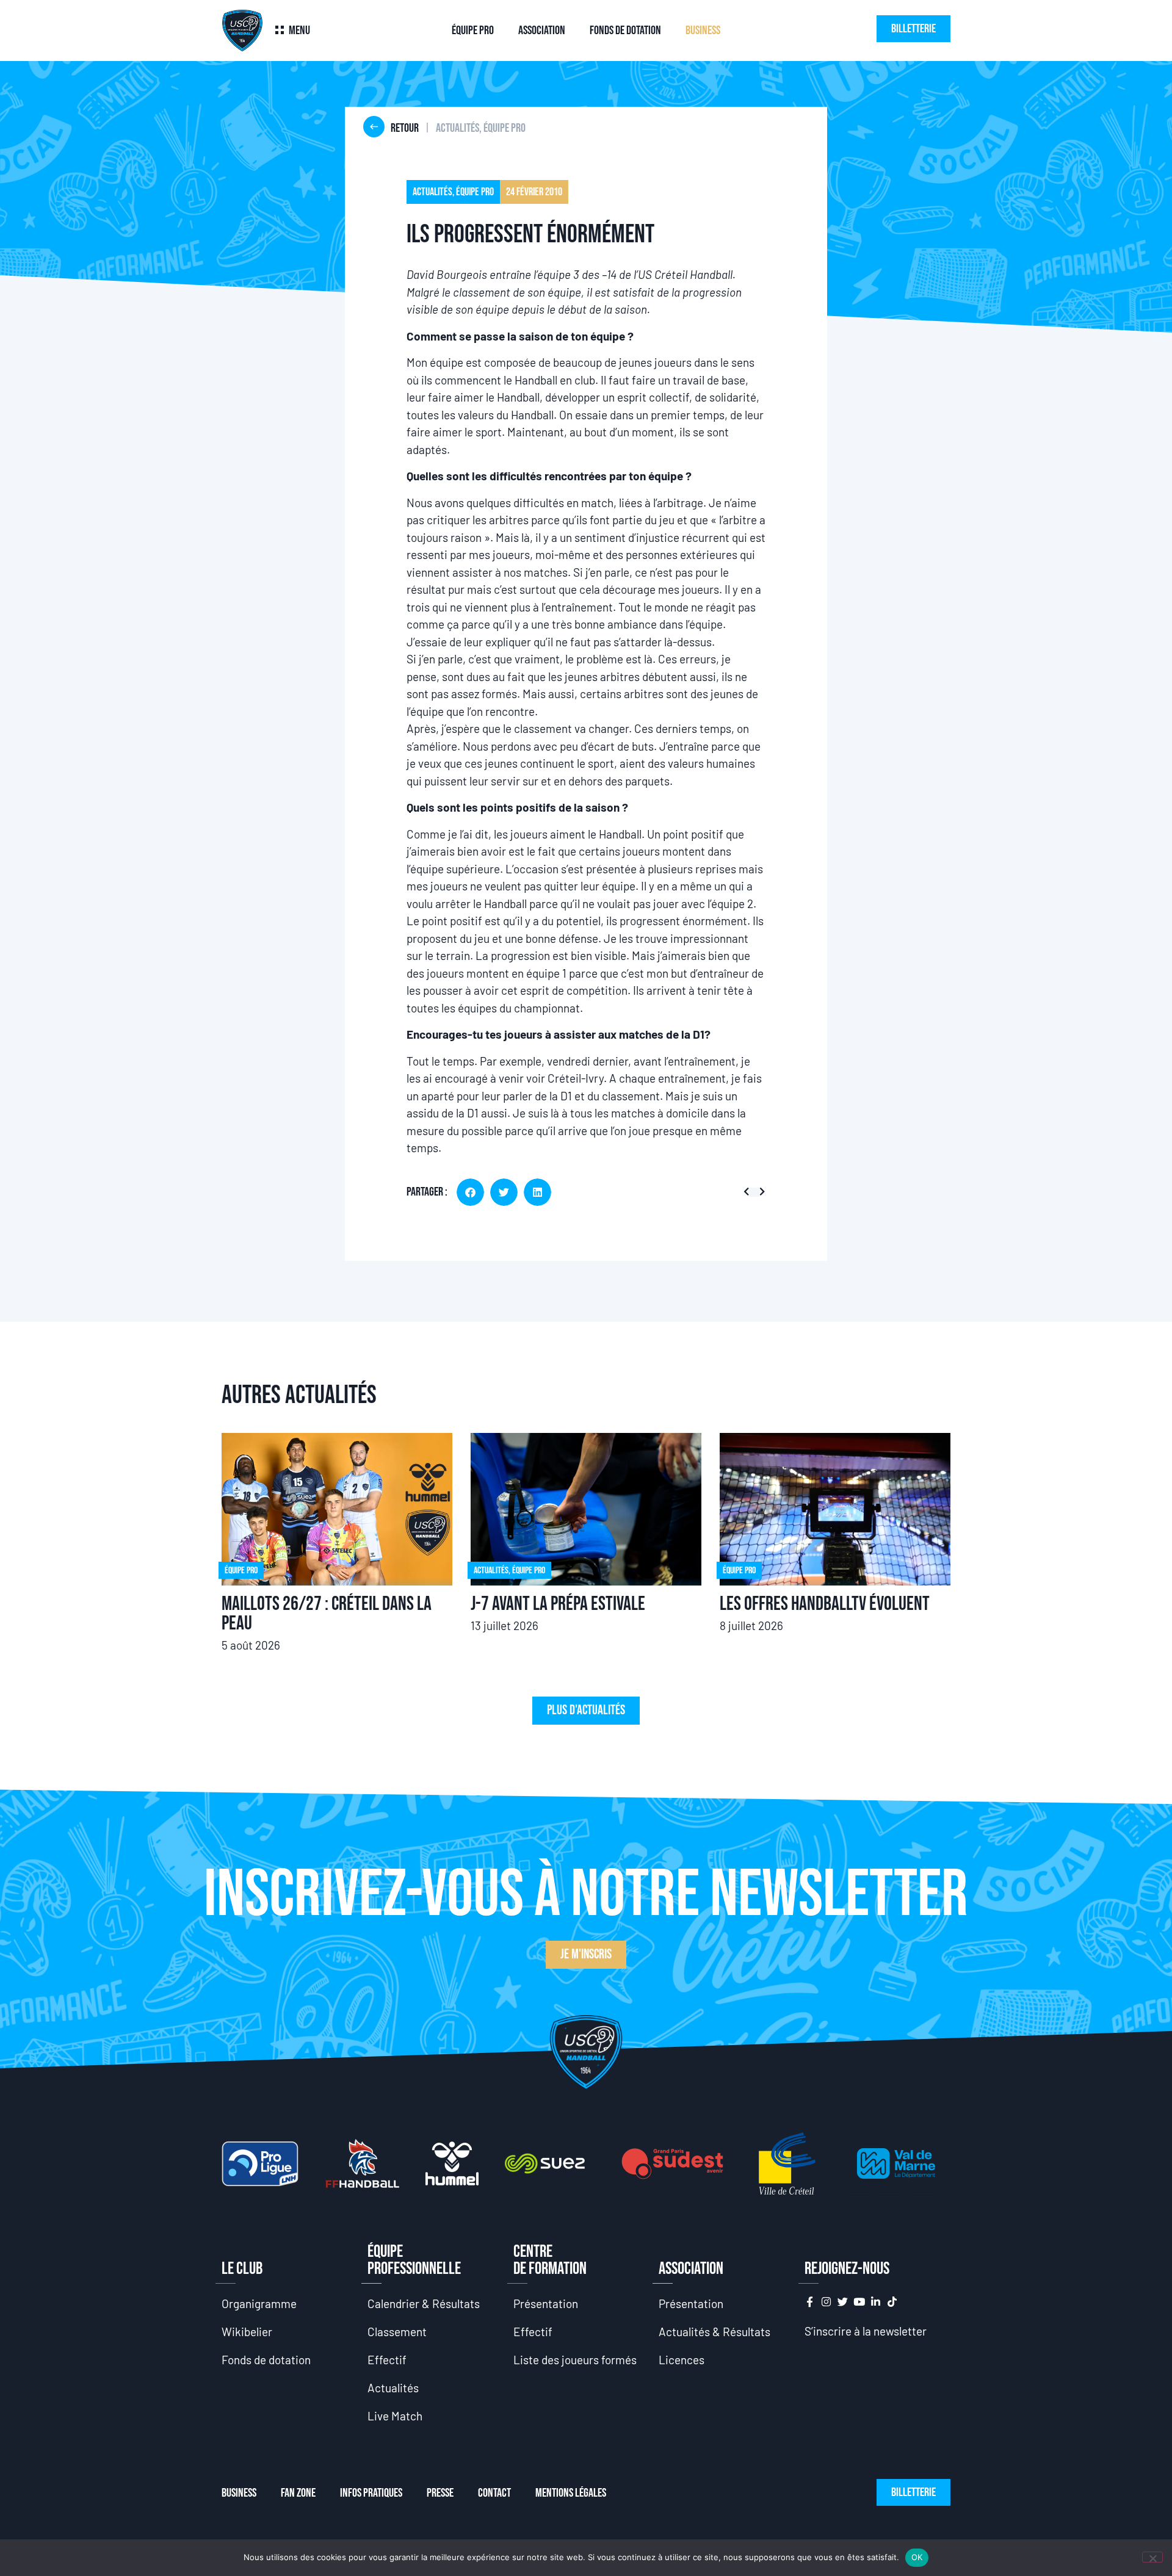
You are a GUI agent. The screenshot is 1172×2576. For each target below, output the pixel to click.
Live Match (395, 2416)
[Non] (1152, 2557)
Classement (397, 2332)
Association (542, 31)
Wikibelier (247, 2332)
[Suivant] (760, 1192)
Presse (440, 2493)
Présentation (546, 2304)
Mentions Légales (571, 2493)
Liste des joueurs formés (575, 2360)
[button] (470, 1192)
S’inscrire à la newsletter (866, 2331)
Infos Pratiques (371, 2493)
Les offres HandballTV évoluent (825, 1604)
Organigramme (259, 2304)
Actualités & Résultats (714, 2332)
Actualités (393, 2388)
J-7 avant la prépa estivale (558, 1604)
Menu (299, 31)
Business (703, 31)
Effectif (387, 2360)
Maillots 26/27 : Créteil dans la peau (327, 1614)
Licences (682, 2360)
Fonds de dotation (625, 31)
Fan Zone (298, 2493)
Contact (494, 2493)
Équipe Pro (473, 31)
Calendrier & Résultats (424, 2304)
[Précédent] (749, 1192)
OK (917, 2557)
